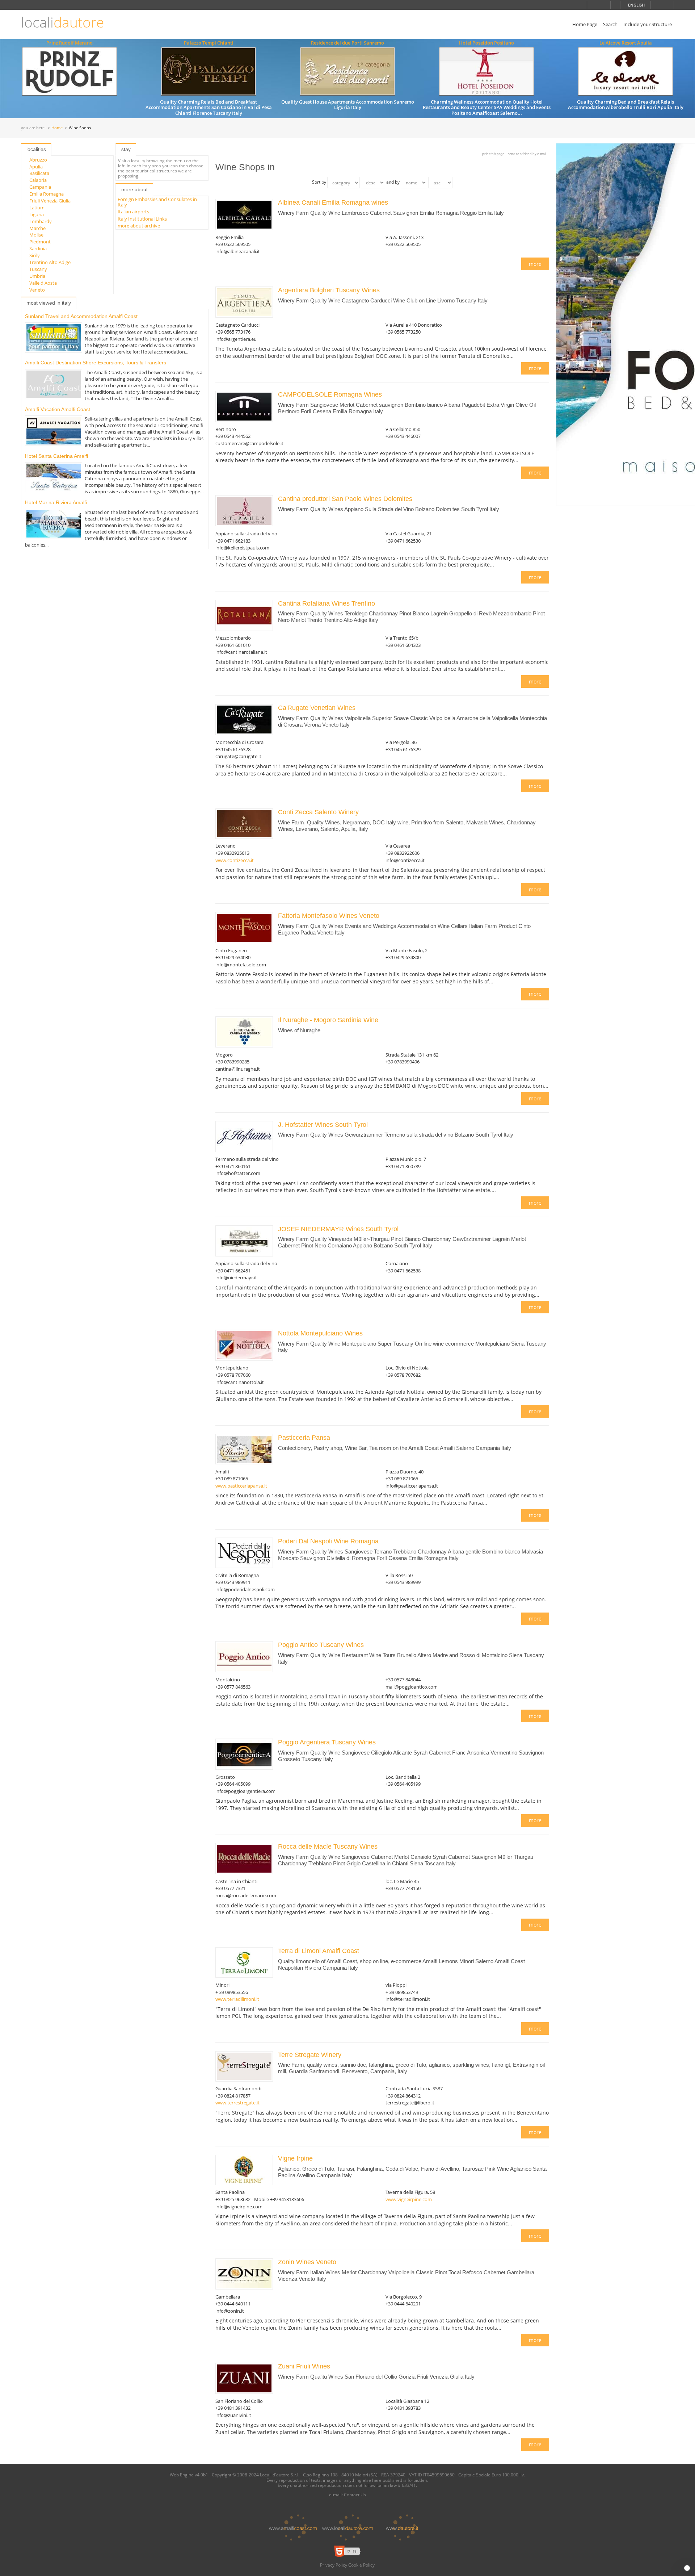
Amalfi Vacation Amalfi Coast (58, 409)
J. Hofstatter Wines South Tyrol (323, 1125)
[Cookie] (687, 2568)
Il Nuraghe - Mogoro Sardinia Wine (328, 1020)
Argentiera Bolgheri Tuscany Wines (329, 290)
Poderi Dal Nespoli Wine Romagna (328, 1541)
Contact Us (355, 2495)
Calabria (38, 180)
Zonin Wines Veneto (307, 2262)
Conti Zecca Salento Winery (318, 812)
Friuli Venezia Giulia (50, 201)
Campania (40, 187)
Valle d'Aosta (43, 283)
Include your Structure (648, 24)
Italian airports (133, 212)
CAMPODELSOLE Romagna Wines (330, 394)
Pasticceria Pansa (304, 1438)
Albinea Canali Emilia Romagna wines (333, 202)
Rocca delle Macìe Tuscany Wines (328, 1847)
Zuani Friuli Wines (304, 2366)
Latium (37, 208)
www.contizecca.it (235, 860)
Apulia (36, 167)
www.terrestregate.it (237, 2103)
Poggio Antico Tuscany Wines (321, 1645)
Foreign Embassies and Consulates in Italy (157, 202)
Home (57, 128)
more (535, 264)
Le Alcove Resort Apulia (626, 43)
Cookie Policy (361, 2565)
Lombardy (41, 221)
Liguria (37, 214)
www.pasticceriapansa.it (241, 1486)
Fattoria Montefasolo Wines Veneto (329, 916)
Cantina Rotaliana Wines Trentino (327, 603)
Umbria (37, 276)
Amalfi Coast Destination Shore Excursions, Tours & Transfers (96, 363)
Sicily (35, 255)
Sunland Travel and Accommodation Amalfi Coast (81, 316)
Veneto (37, 290)
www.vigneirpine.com (409, 2199)
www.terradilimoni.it (237, 1999)
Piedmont (40, 242)
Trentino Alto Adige (50, 262)
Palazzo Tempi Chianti (209, 43)
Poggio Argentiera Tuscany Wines (327, 1742)
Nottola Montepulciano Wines (320, 1333)
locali (62, 22)
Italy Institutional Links (142, 219)
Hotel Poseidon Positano (486, 43)
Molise (36, 235)
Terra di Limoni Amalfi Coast (319, 1951)
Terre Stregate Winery (310, 2055)
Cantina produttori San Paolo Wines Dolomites (345, 499)
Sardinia (38, 248)
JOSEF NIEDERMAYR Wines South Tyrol (338, 1229)
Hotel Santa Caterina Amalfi (56, 456)
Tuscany (38, 269)
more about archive (139, 226)
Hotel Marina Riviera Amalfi (56, 502)
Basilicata (39, 173)
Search (610, 24)
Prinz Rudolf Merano (69, 43)
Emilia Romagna (47, 194)
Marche (37, 228)
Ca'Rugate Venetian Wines (317, 708)
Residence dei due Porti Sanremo (347, 43)
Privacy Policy (334, 2565)
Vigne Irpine (295, 2158)
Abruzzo (38, 160)
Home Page (585, 24)
